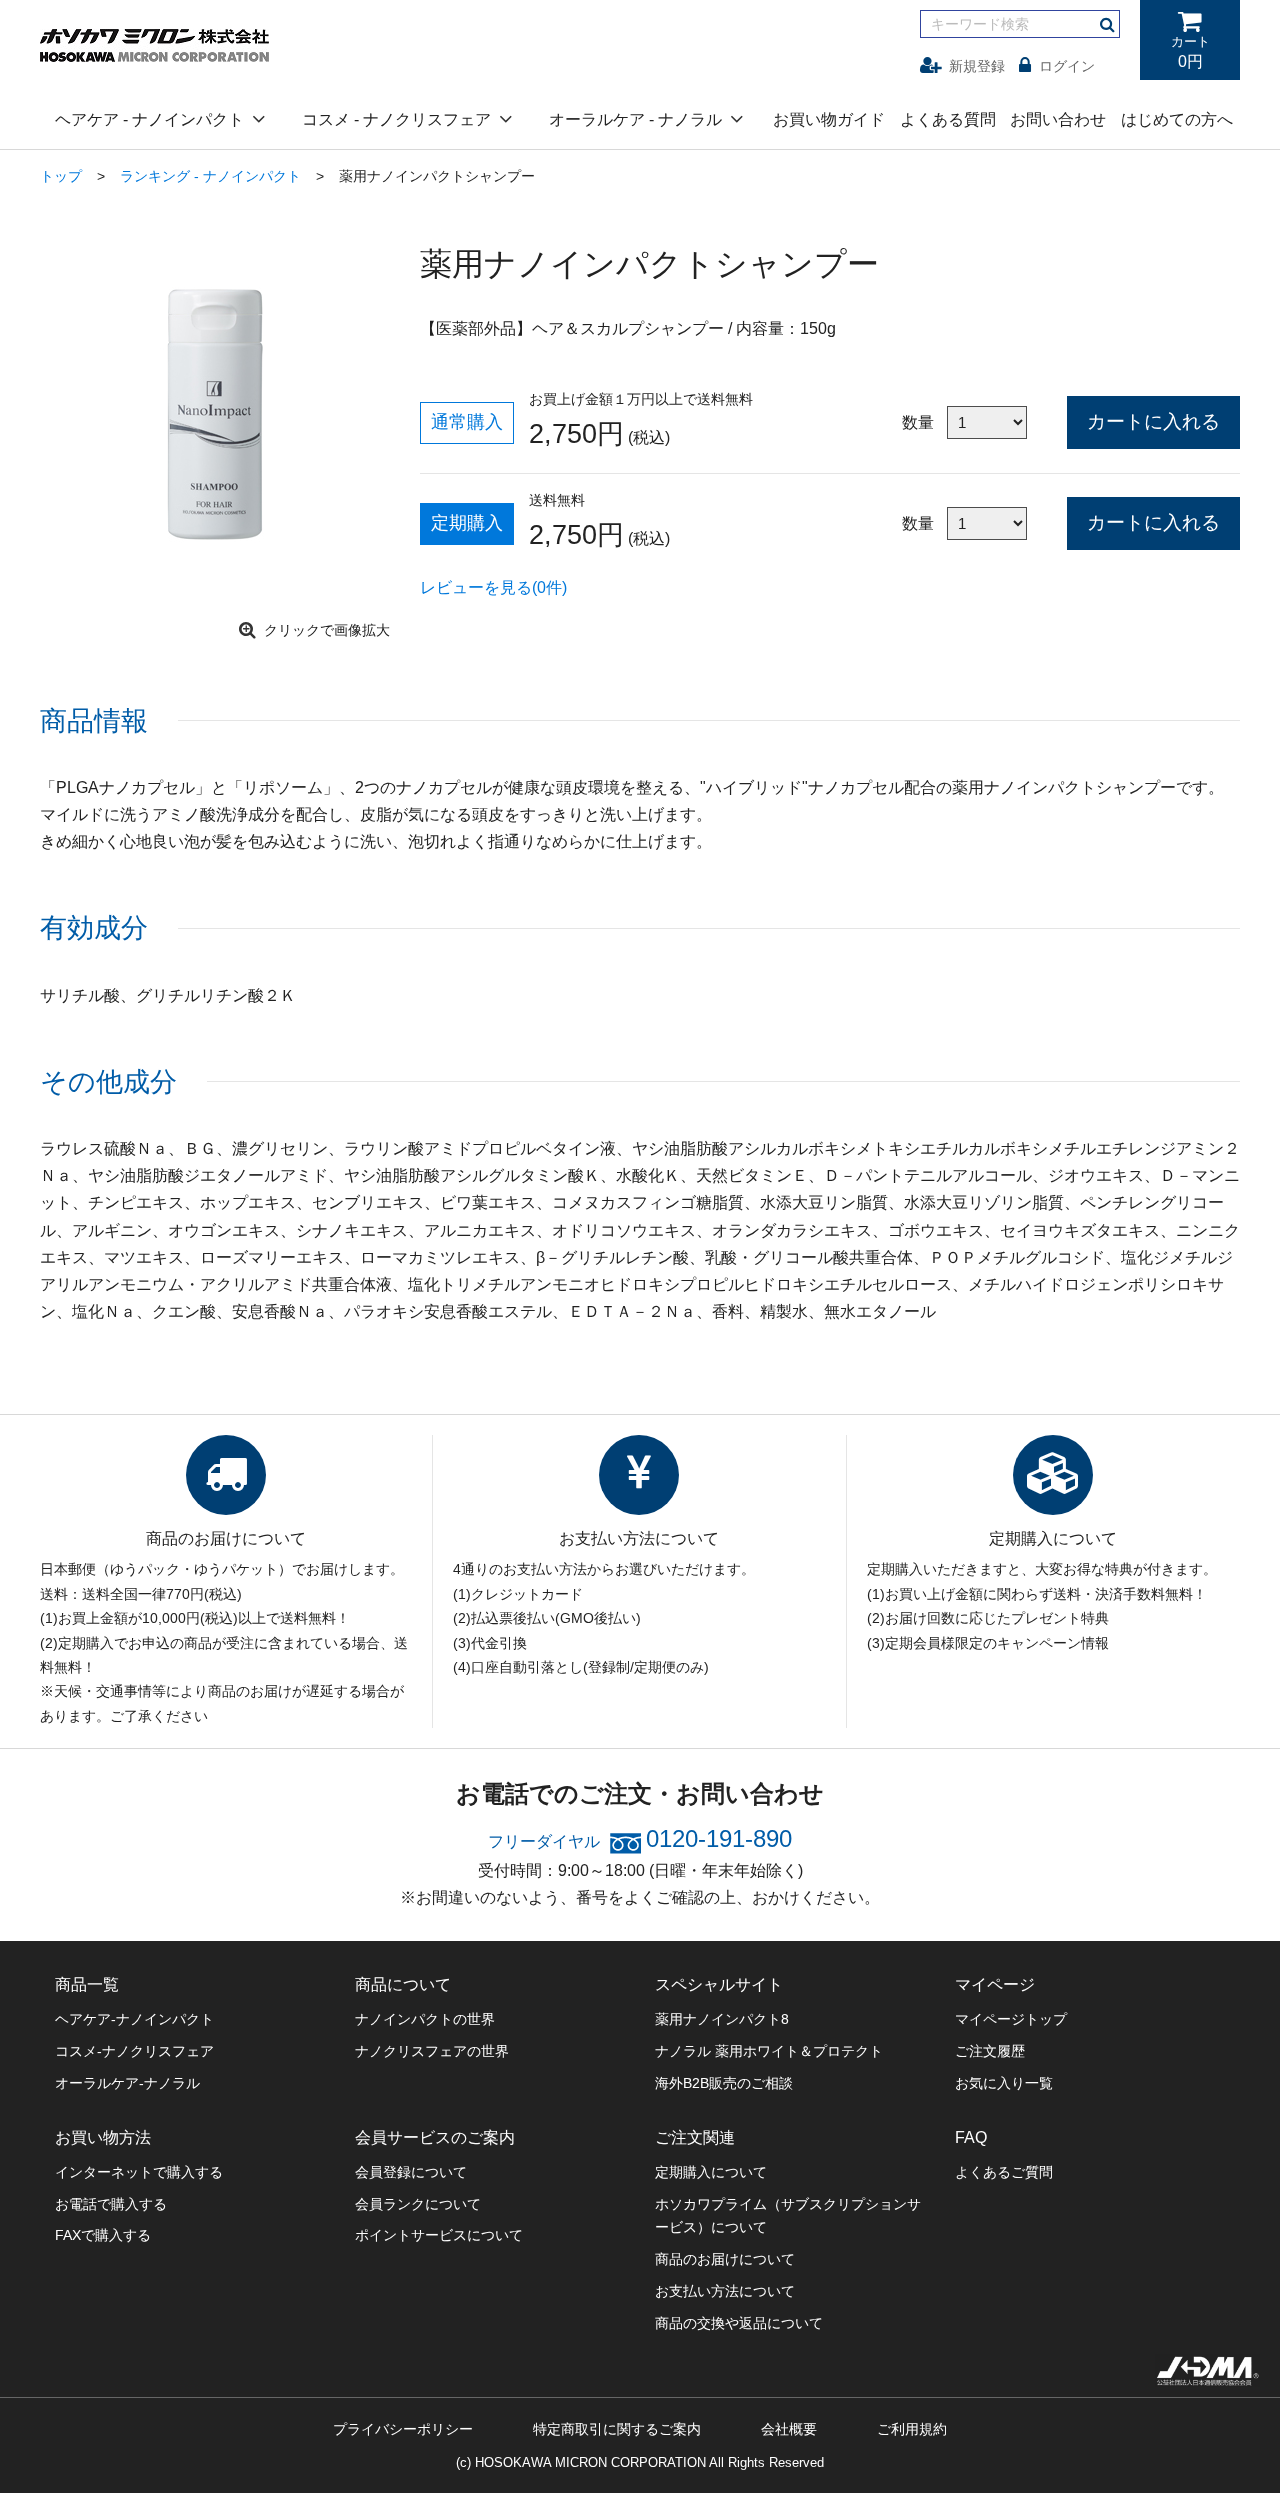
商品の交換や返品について (739, 2323)
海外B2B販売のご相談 (724, 2083)
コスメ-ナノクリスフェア (134, 2051)
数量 (918, 422)
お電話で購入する (111, 2204)
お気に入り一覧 (1004, 2083)
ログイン (1067, 66)
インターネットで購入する (139, 2172)
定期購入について (711, 2172)
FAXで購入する (103, 2235)
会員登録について (411, 2172)
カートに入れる (1153, 421)
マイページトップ (1011, 2019)
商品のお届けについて (725, 2259)
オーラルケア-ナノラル (127, 2083)
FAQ (971, 2137)
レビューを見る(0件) (493, 587)
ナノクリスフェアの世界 (432, 2051)
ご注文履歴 (990, 2051)
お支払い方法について (725, 2291)
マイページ (995, 1984)
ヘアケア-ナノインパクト (134, 2019)
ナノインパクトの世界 (425, 2019)
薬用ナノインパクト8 (722, 2019)
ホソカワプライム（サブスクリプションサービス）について (788, 2216)
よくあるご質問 (1004, 2172)
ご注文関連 (695, 2137)
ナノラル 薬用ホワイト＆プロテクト (769, 2051)
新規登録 (977, 66)
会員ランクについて (418, 2204)
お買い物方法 (103, 2137)
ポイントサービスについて (439, 2235)
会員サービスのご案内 (435, 2137)
